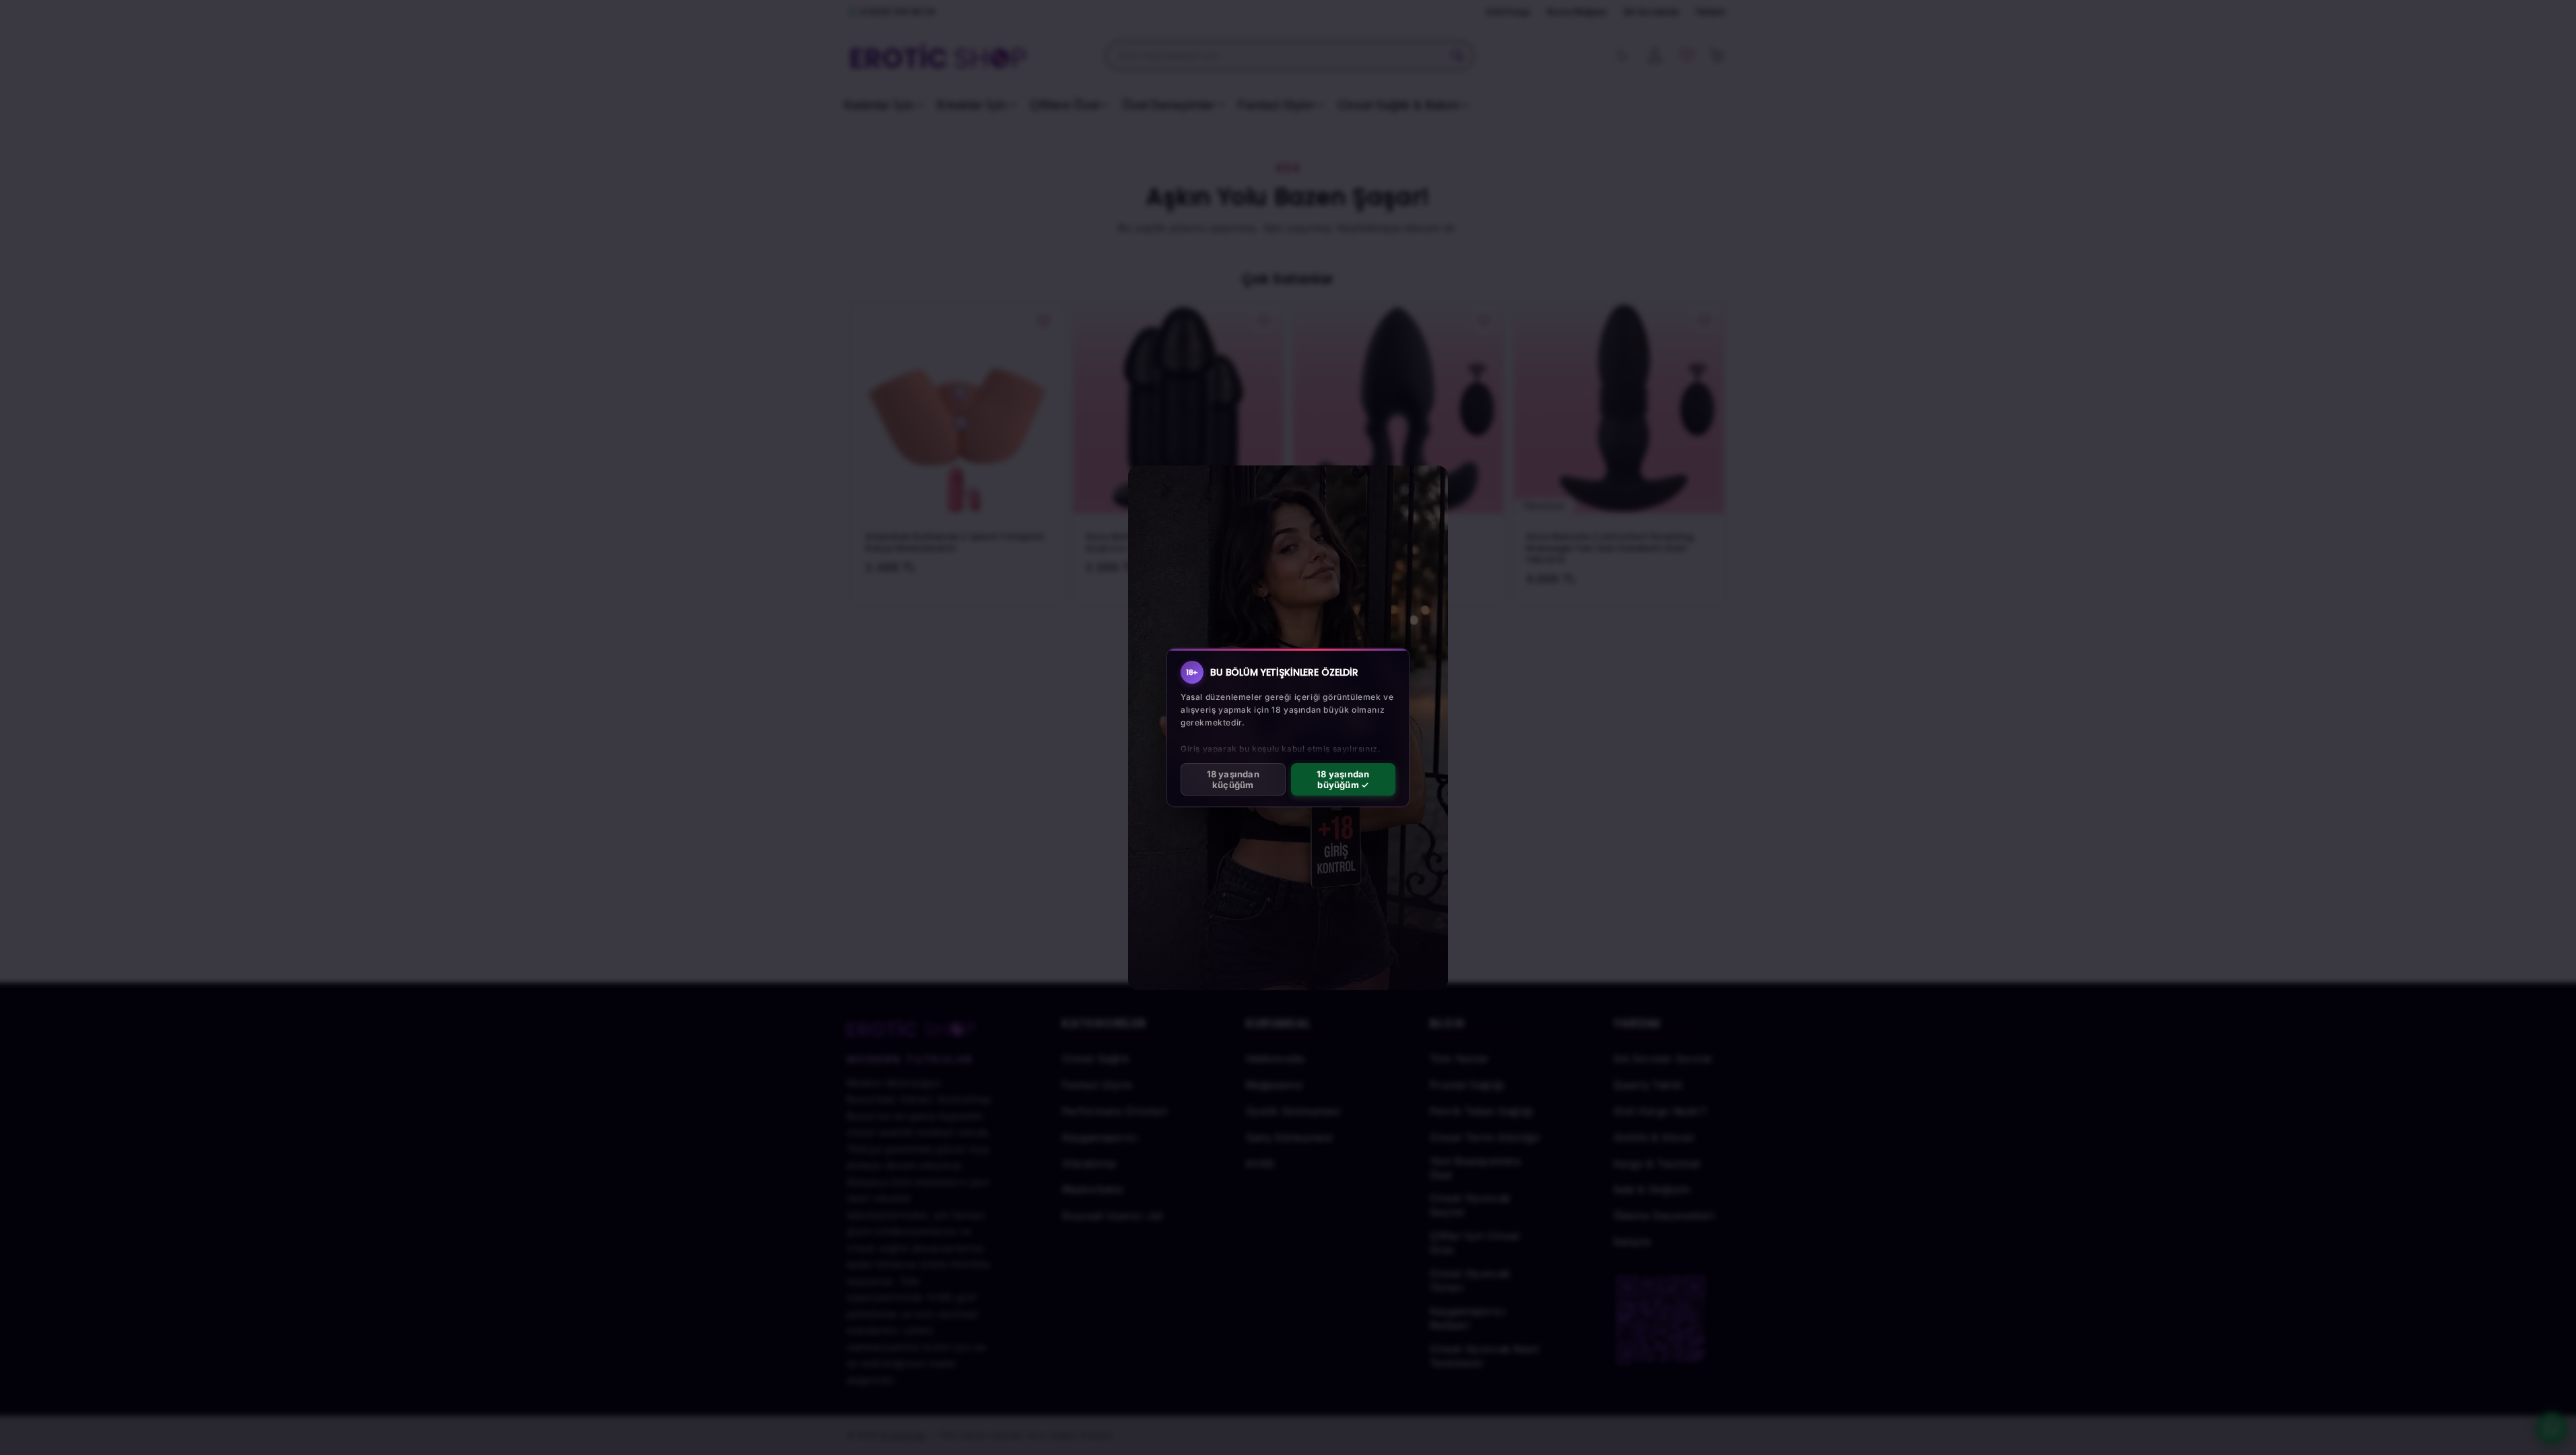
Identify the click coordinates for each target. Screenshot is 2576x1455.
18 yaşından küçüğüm (1233, 779)
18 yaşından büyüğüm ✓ (1343, 779)
